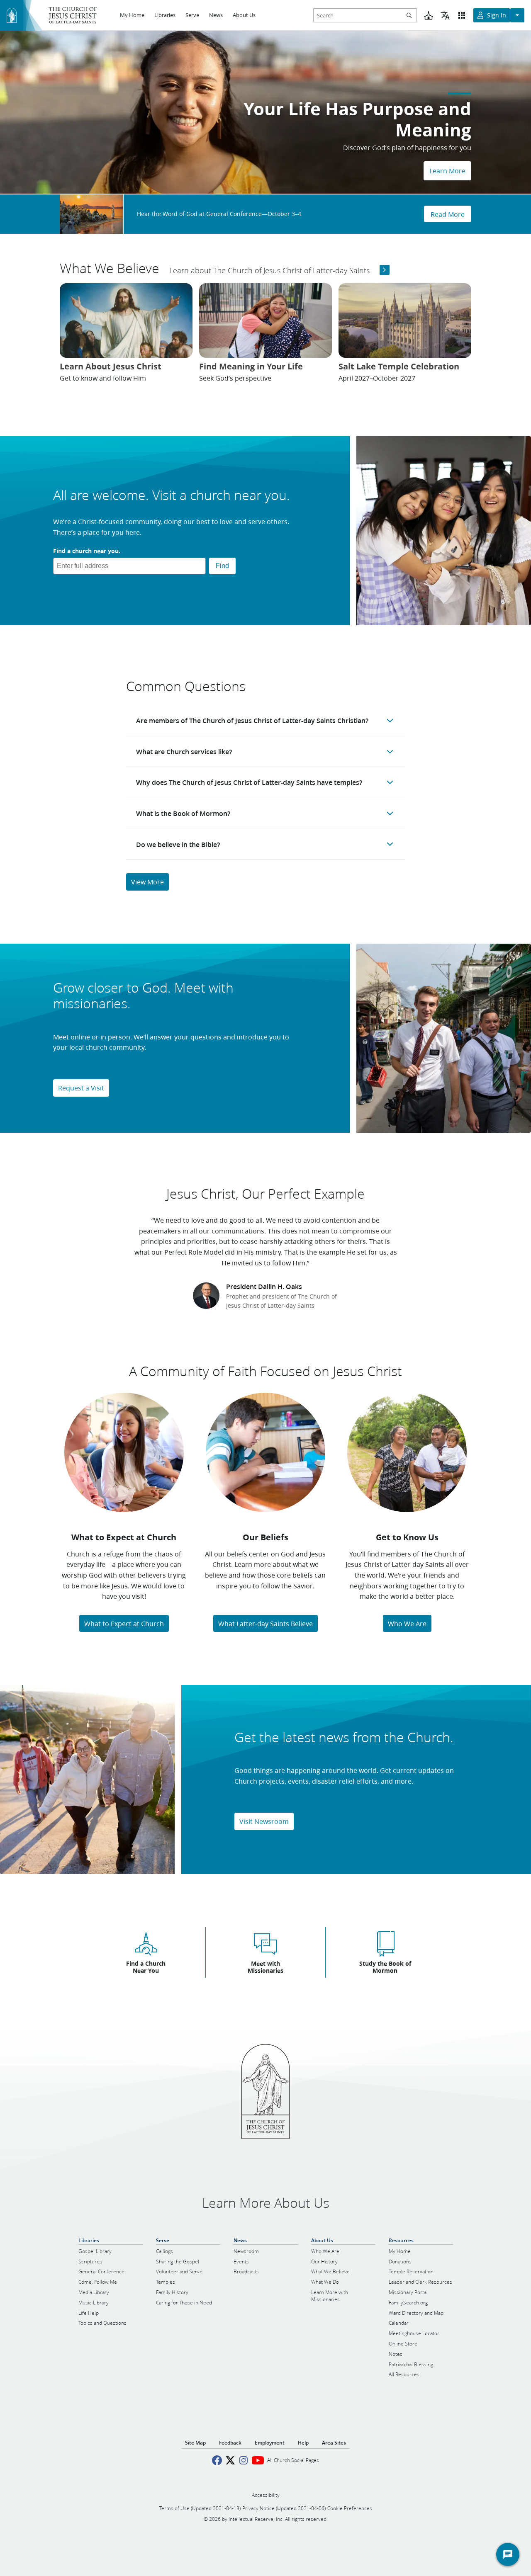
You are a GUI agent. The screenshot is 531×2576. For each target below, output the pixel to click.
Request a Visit (81, 1088)
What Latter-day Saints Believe (265, 1623)
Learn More (447, 171)
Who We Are (407, 1623)
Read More (448, 214)
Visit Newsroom (264, 1821)
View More (147, 882)
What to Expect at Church (124, 1623)
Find (222, 566)
